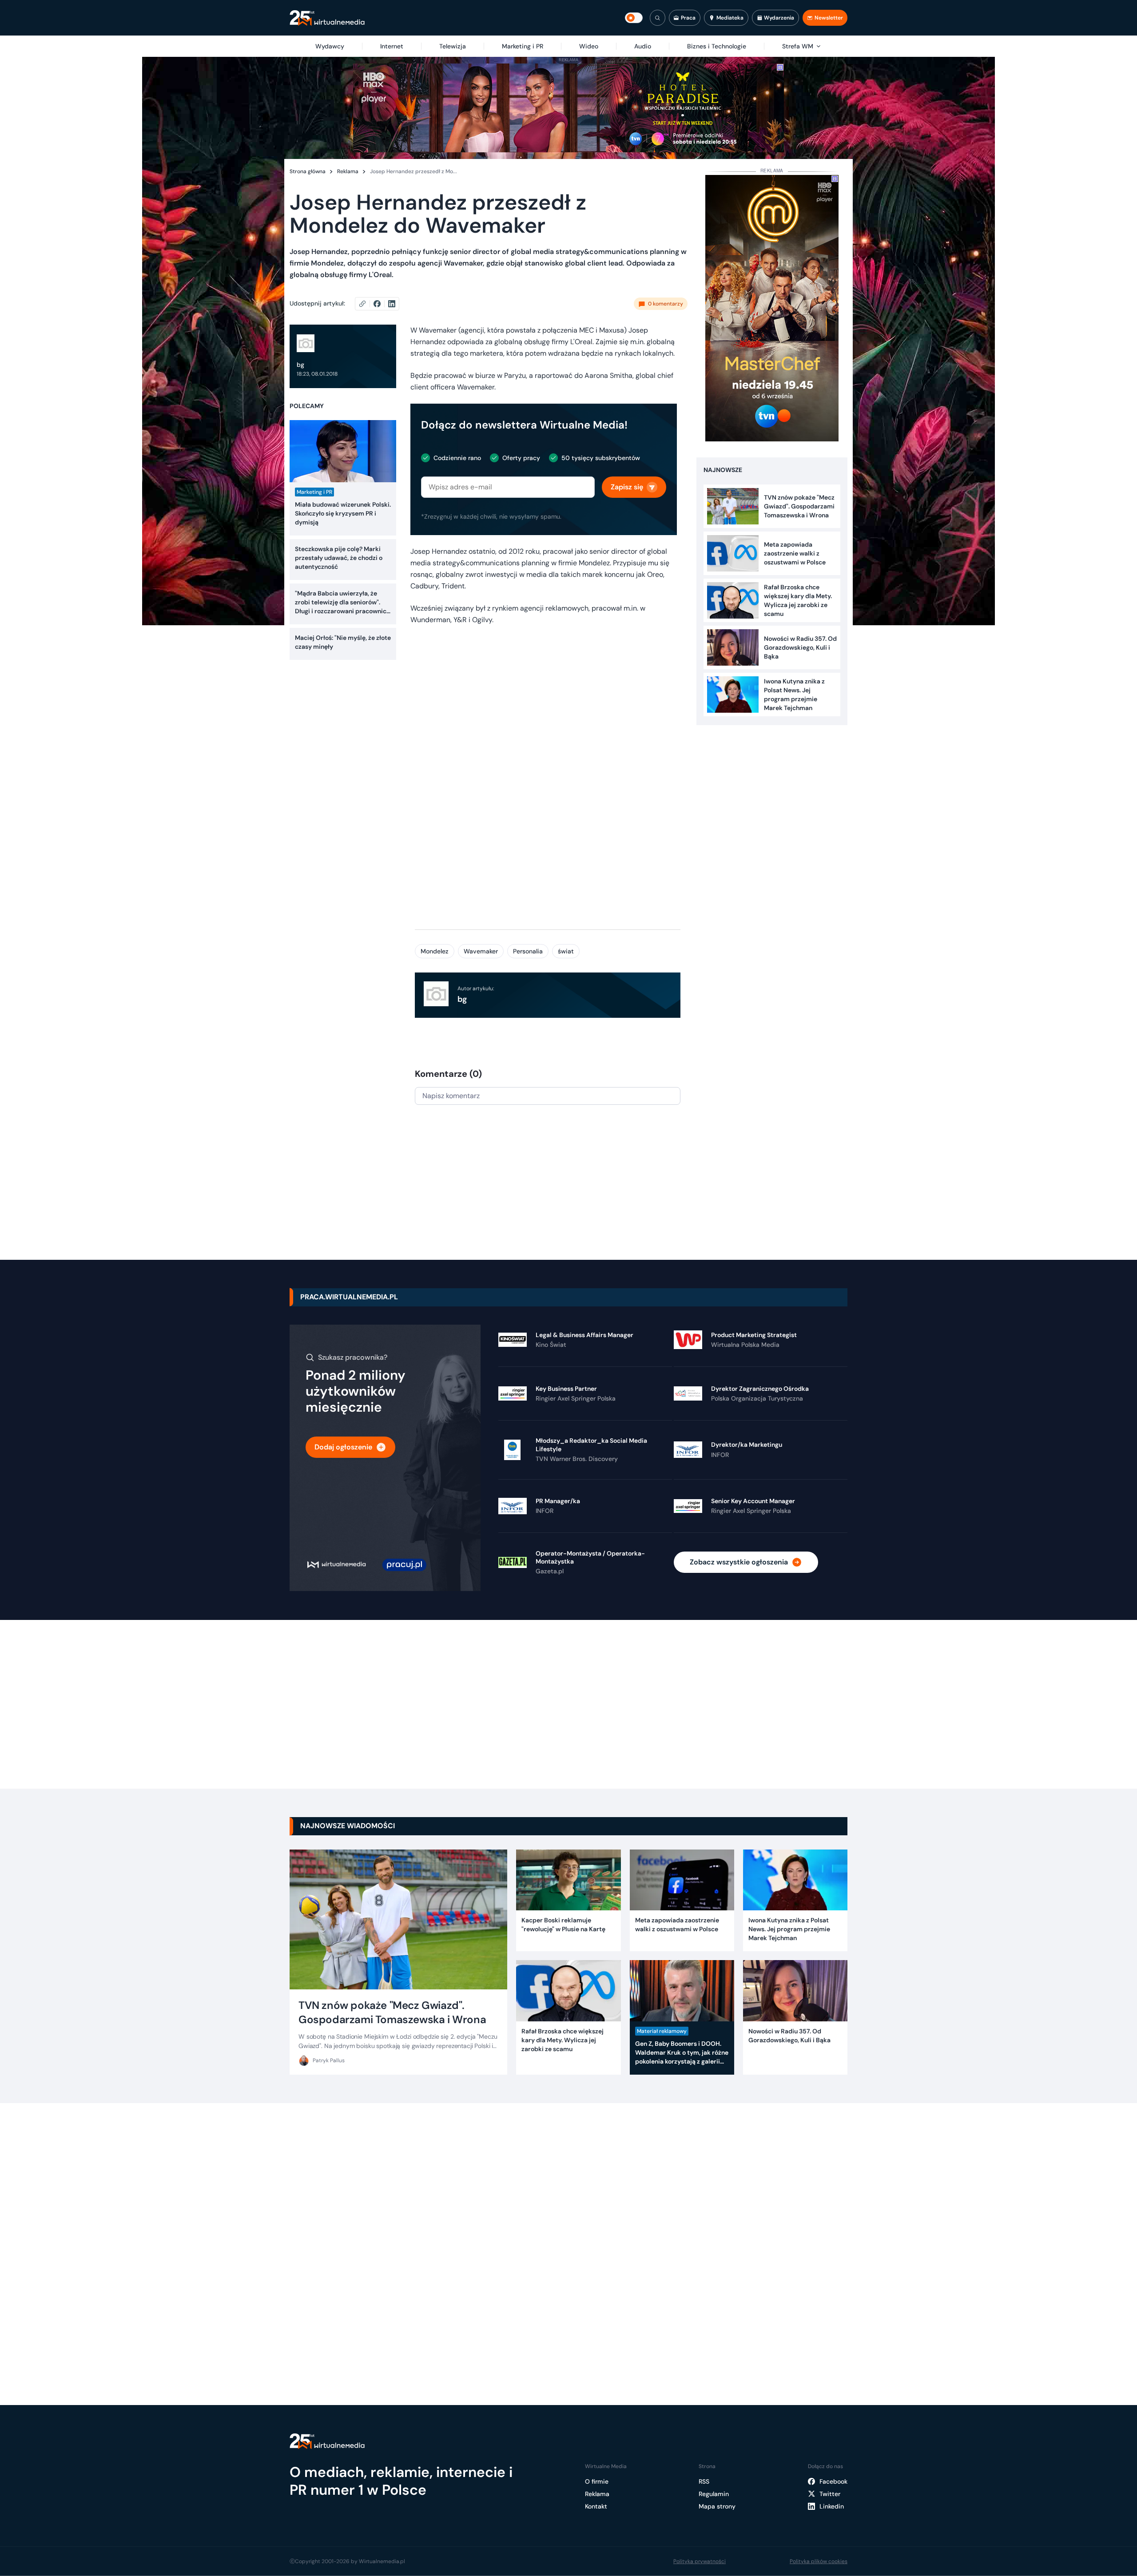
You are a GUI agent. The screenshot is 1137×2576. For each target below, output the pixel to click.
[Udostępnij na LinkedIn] (392, 304)
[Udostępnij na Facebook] (381, 304)
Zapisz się (627, 487)
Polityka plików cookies (819, 2561)
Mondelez (435, 951)
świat (566, 951)
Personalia (528, 951)
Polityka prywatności (700, 2561)
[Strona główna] (327, 18)
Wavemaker (481, 951)
